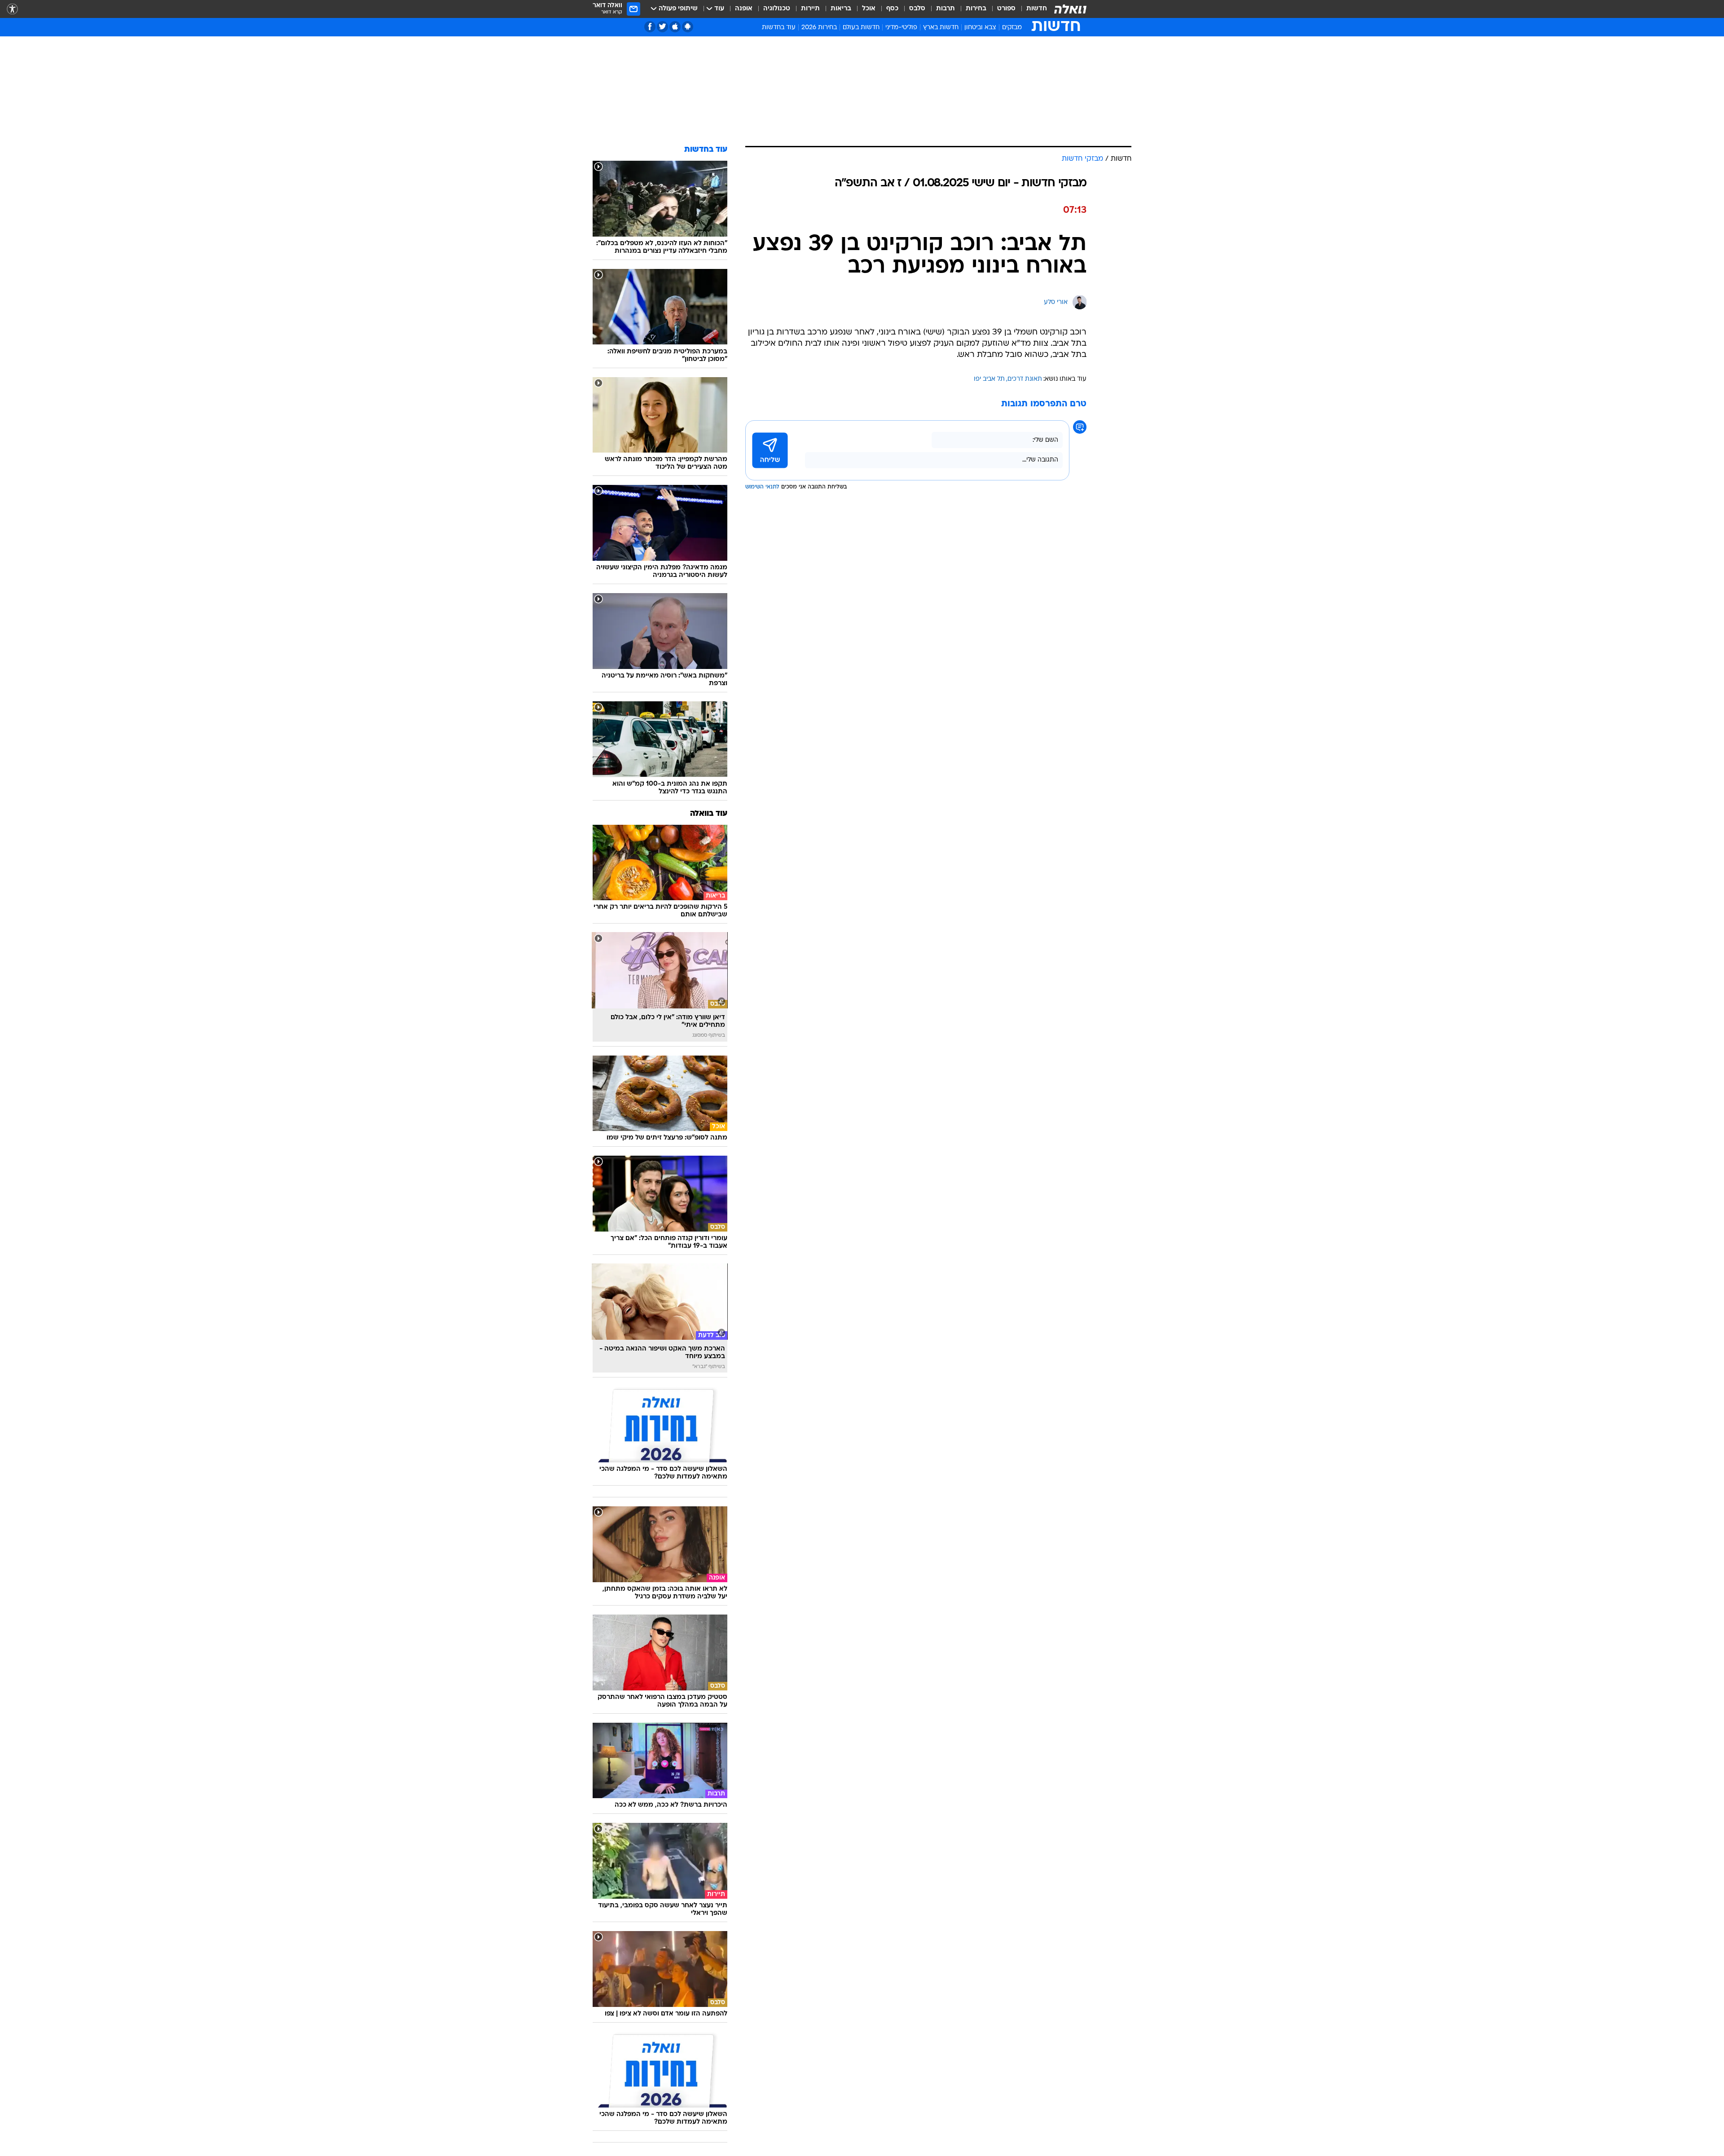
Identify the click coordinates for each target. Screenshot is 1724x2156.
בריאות (841, 9)
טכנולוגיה (777, 9)
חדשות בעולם (861, 28)
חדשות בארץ (941, 28)
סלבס (917, 9)
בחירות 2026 (819, 28)
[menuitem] (1031, 9)
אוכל (869, 9)
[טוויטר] (662, 27)
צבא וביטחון (980, 28)
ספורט (1006, 9)
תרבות (946, 9)
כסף (892, 9)
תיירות (810, 9)
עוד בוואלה (709, 814)
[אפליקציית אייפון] (675, 27)
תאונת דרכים (1025, 379)
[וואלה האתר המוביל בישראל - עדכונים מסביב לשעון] (1070, 9)
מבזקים (1012, 28)
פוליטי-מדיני (901, 28)
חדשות (1037, 9)
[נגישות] (12, 9)
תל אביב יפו (989, 379)
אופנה (744, 9)
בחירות (976, 9)
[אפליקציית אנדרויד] (688, 27)
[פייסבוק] (650, 27)
